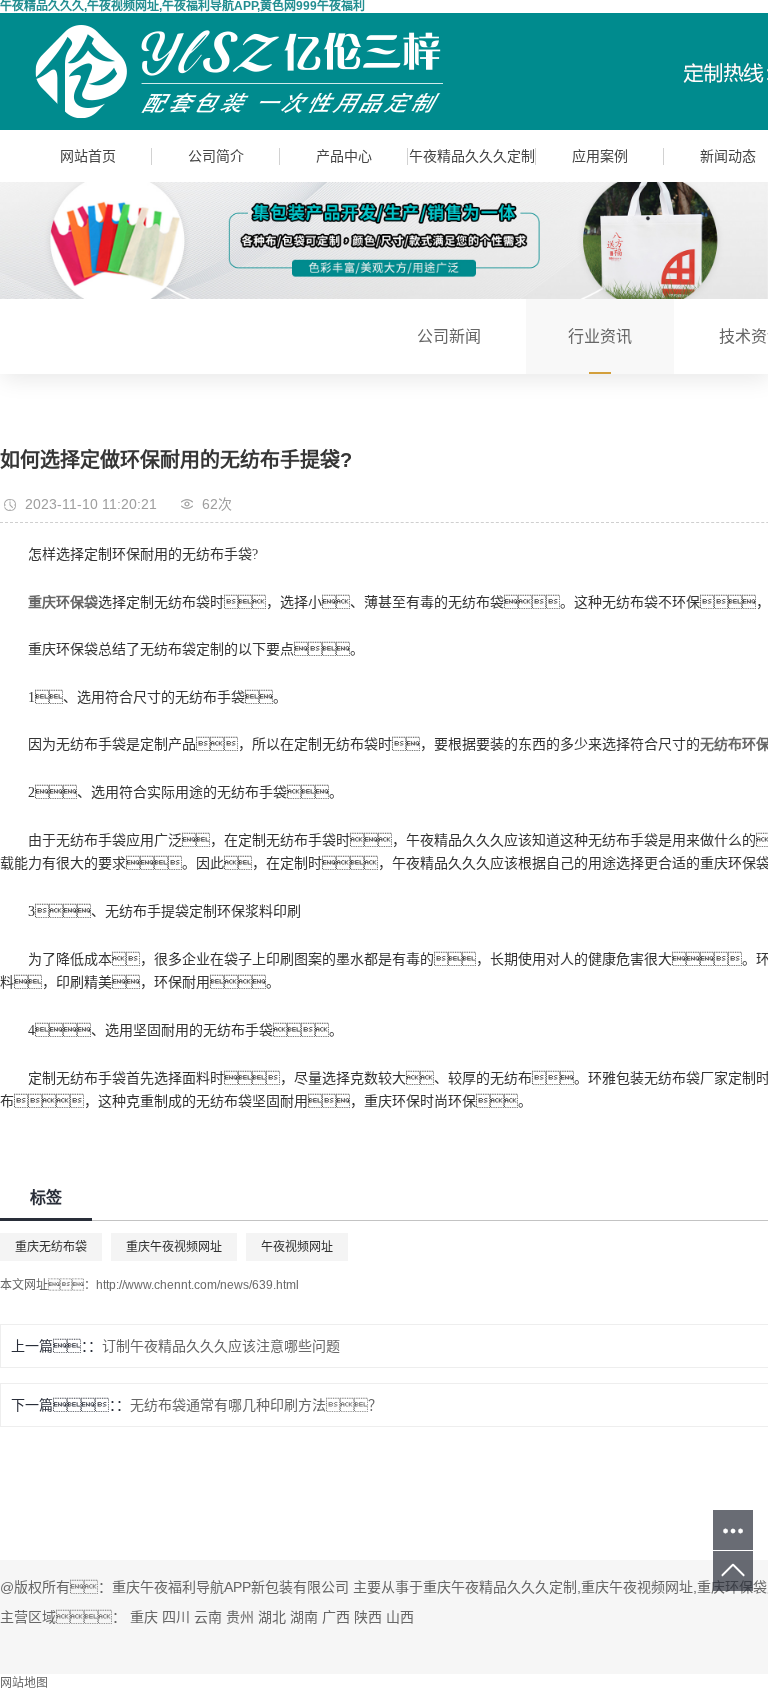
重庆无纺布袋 (51, 1247)
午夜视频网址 (297, 1247)
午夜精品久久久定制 (472, 156)
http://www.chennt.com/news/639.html (197, 1285)
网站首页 (88, 156)
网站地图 (24, 1683)
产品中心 (344, 156)
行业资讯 (600, 336)
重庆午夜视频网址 (174, 1247)
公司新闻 (449, 336)
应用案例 (600, 156)
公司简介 (216, 156)
